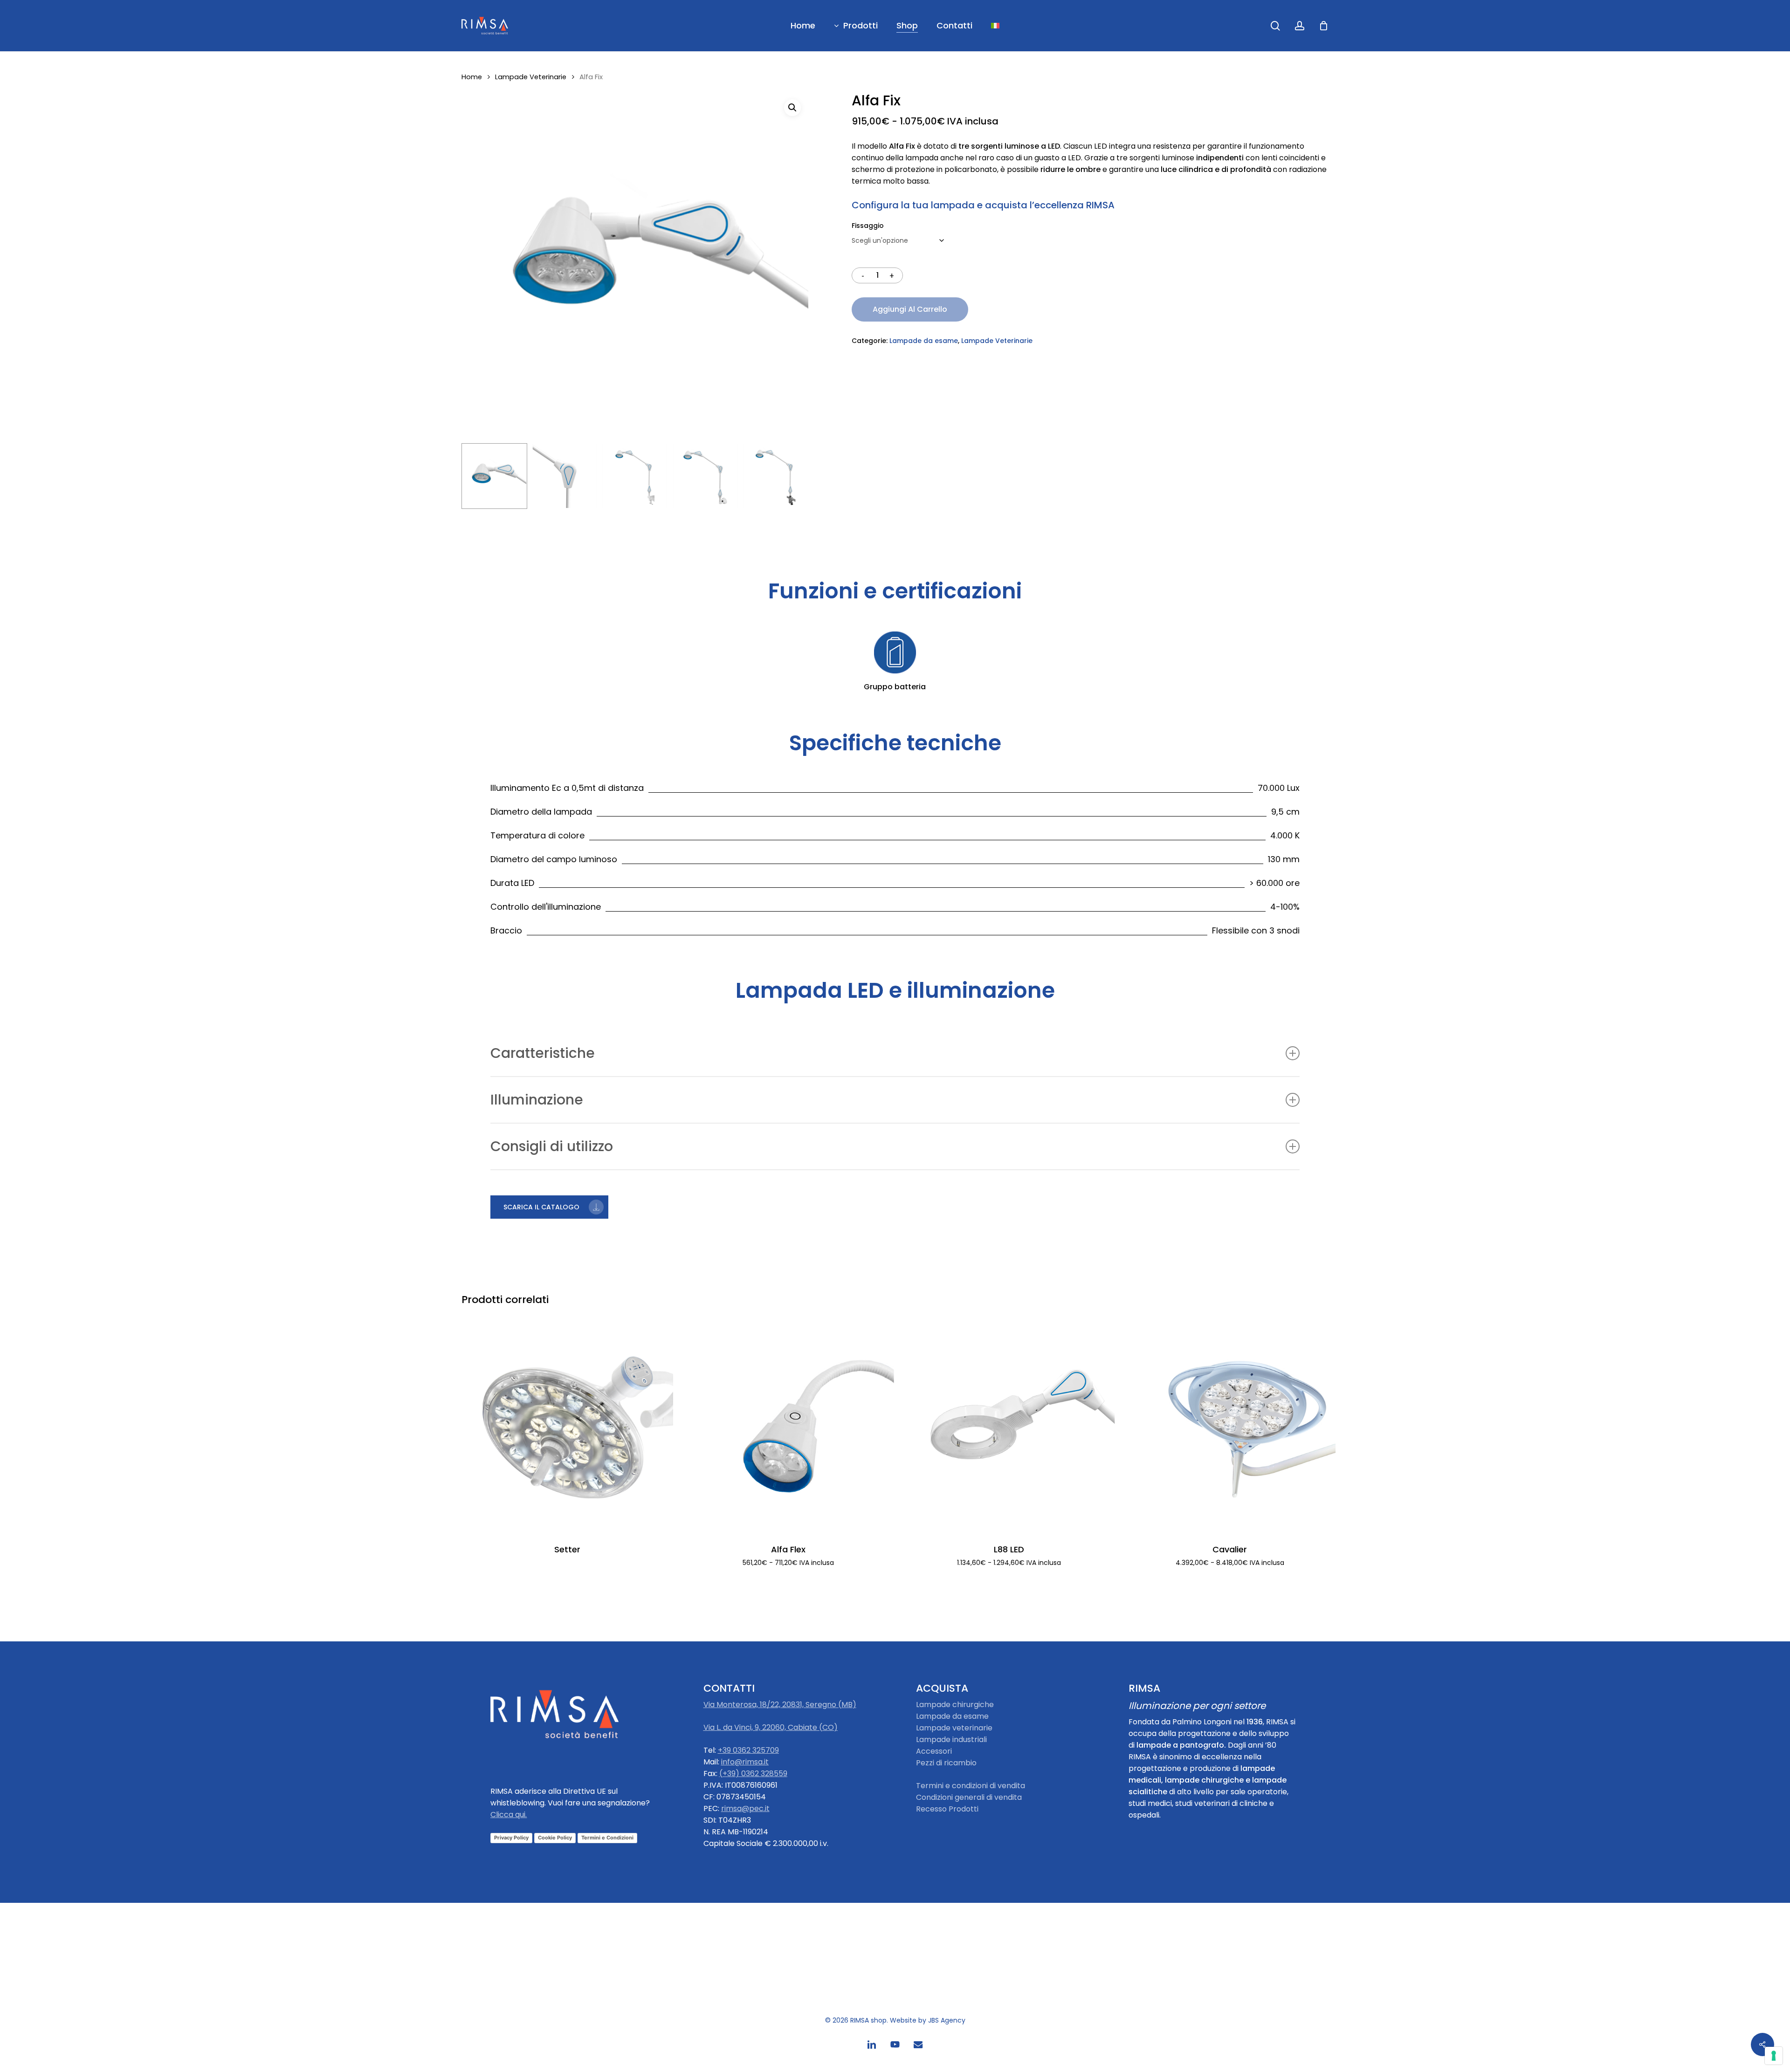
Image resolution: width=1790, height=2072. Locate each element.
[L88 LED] (1009, 1426)
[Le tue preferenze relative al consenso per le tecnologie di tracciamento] (1774, 2056)
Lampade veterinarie (954, 1728)
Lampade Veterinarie (531, 77)
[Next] (793, 476)
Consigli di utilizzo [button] (552, 1146)
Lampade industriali (951, 1739)
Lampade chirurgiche (955, 1705)
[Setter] (567, 1426)
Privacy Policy (511, 1838)
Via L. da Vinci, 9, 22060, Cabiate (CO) (771, 1727)
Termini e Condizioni (607, 1838)
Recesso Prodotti (947, 1809)
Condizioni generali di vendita (969, 1797)
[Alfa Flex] (788, 1426)
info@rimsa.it (745, 1762)
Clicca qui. (509, 1815)
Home (472, 77)
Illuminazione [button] (537, 1100)
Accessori (934, 1751)
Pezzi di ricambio (946, 1763)
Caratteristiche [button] (543, 1053)
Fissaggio (868, 226)
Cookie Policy (555, 1838)
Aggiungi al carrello (910, 309)
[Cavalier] (1230, 1426)
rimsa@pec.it (745, 1808)
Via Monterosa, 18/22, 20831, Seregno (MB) (780, 1705)
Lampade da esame (924, 341)
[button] (792, 108)
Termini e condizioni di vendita (971, 1786)
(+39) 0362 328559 (753, 1774)
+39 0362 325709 (748, 1750)
